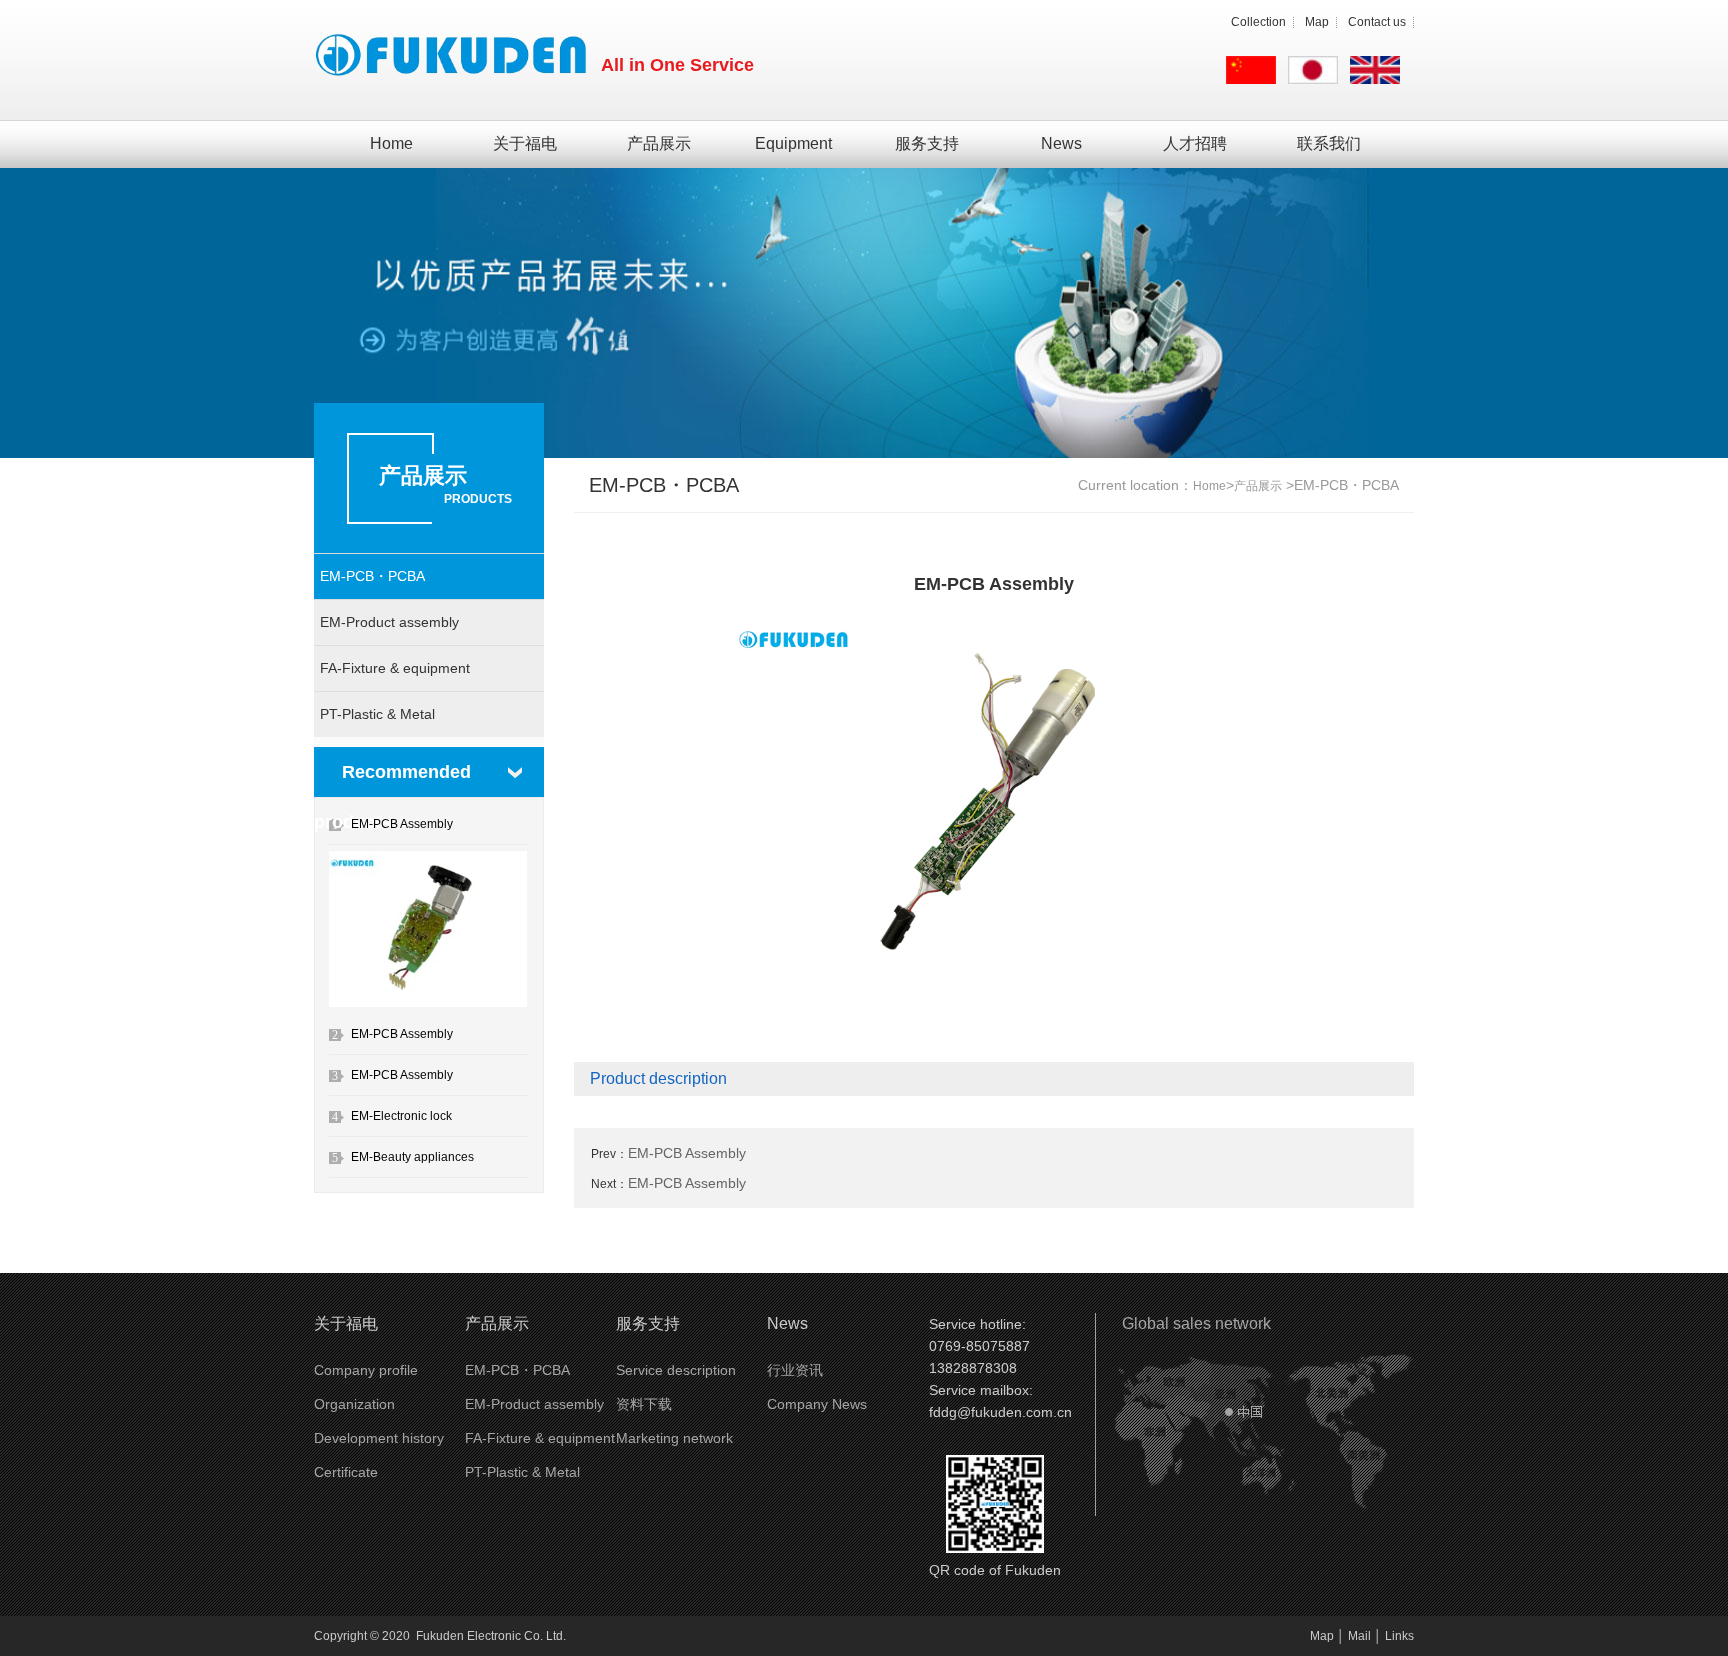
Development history (379, 1438)
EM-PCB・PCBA (372, 576)
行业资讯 (795, 1370)
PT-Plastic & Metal (377, 714)
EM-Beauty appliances (412, 1157)
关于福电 (525, 143)
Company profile (366, 1370)
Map (1317, 22)
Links (1399, 1636)
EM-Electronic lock (401, 1116)
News (1061, 143)
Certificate (346, 1472)
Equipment (793, 143)
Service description (676, 1370)
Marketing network (674, 1438)
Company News (817, 1404)
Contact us (1377, 22)
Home (391, 143)
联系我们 (1329, 143)
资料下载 (644, 1404)
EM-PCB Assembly (402, 824)
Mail (1359, 1636)
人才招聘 (1195, 143)
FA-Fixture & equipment (395, 668)
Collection (1258, 22)
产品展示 (659, 143)
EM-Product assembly (389, 622)
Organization (354, 1404)
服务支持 (927, 143)
